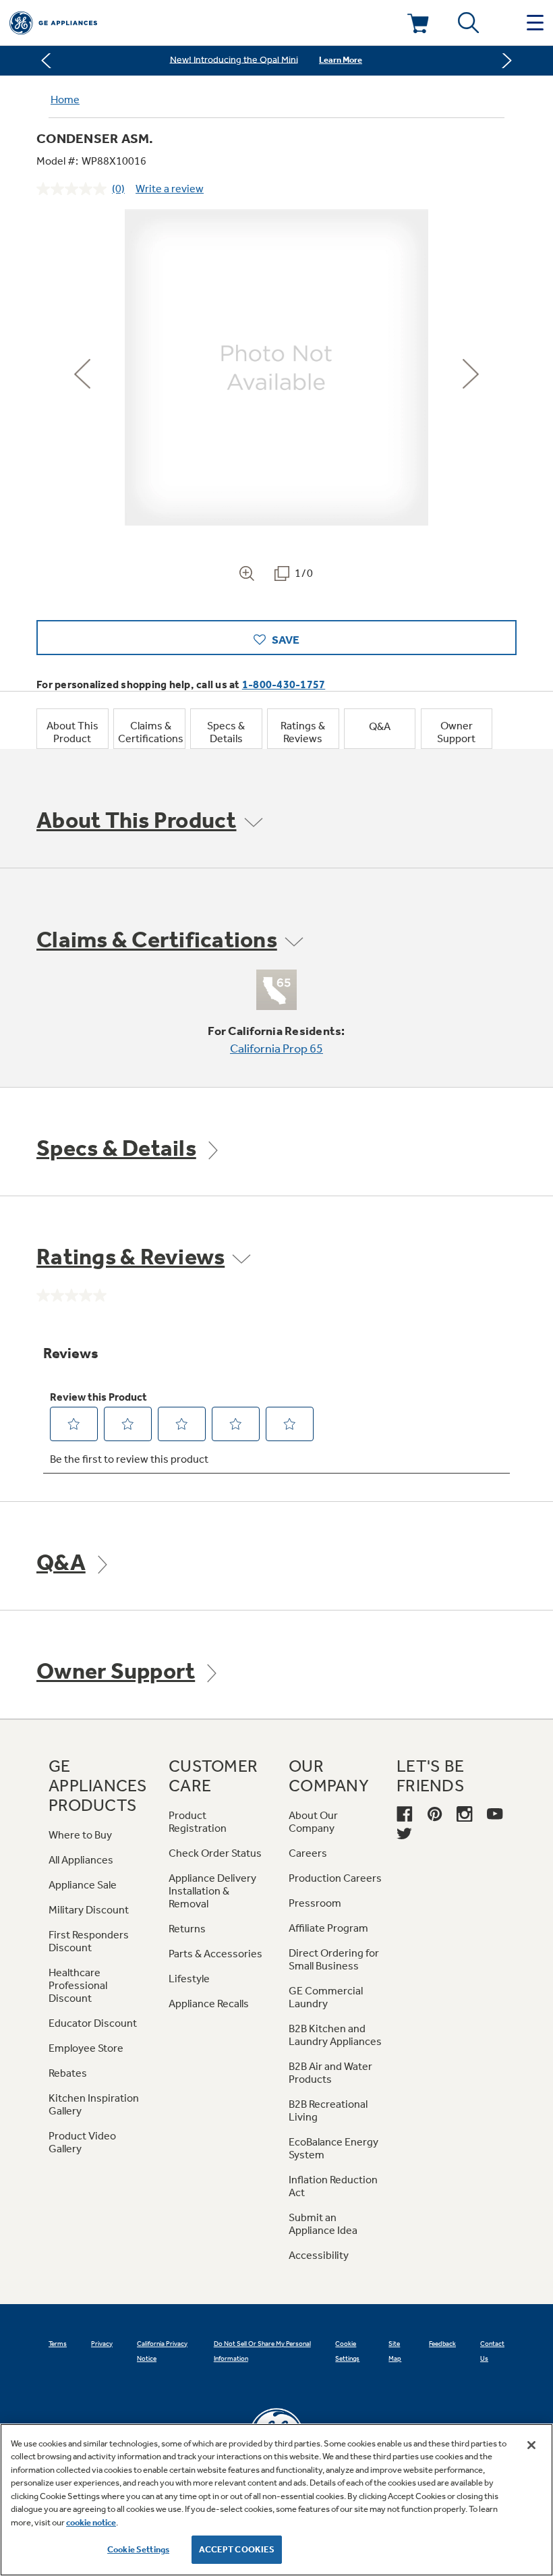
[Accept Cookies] (531, 2445)
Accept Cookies (237, 2549)
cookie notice (91, 2522)
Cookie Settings (138, 2549)
